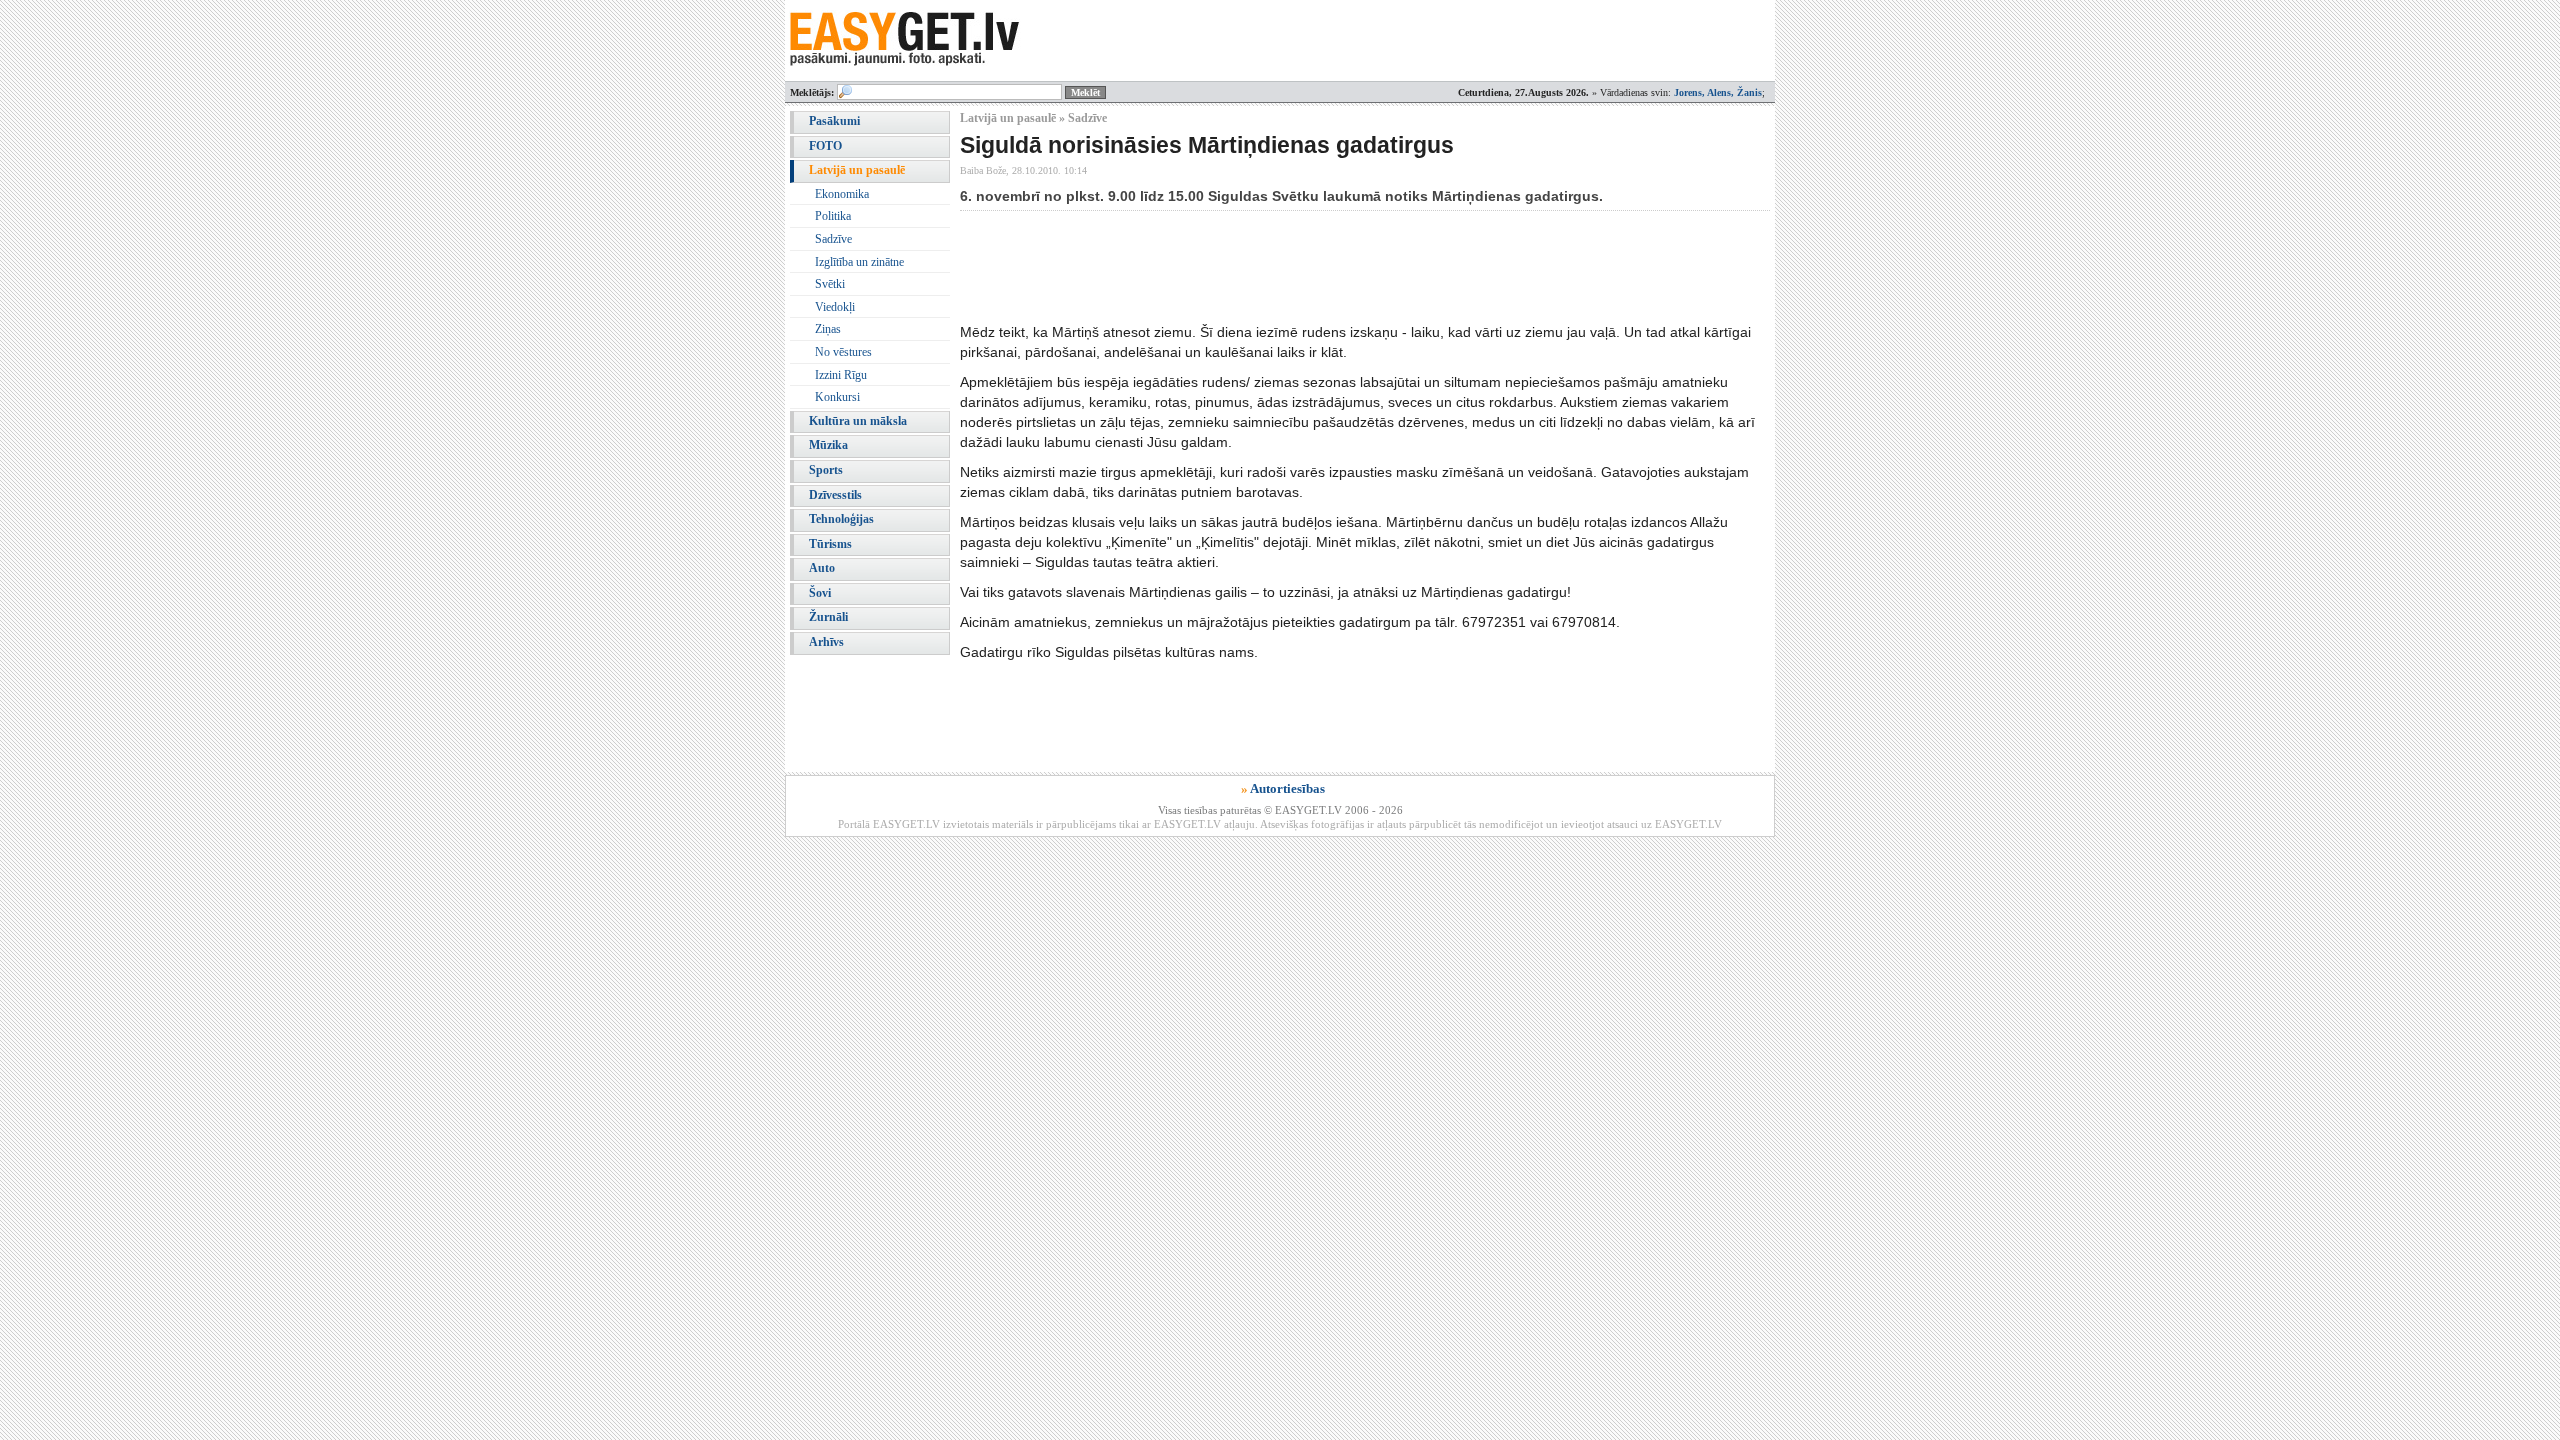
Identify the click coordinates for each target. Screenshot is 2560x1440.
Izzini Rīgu (841, 375)
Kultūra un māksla (858, 421)
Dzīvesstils (835, 495)
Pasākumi (834, 121)
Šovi (820, 593)
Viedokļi (835, 307)
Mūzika (828, 445)
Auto (822, 568)
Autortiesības (1287, 788)
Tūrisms (830, 544)
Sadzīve (833, 239)
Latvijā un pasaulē (857, 170)
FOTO (825, 146)
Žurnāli (828, 617)
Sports (826, 470)
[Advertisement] (1324, 266)
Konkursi (837, 397)
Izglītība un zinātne (859, 262)
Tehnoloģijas (841, 519)
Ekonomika (842, 194)
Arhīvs (826, 642)
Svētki (830, 284)
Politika (833, 216)
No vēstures (843, 352)
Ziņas (828, 329)
